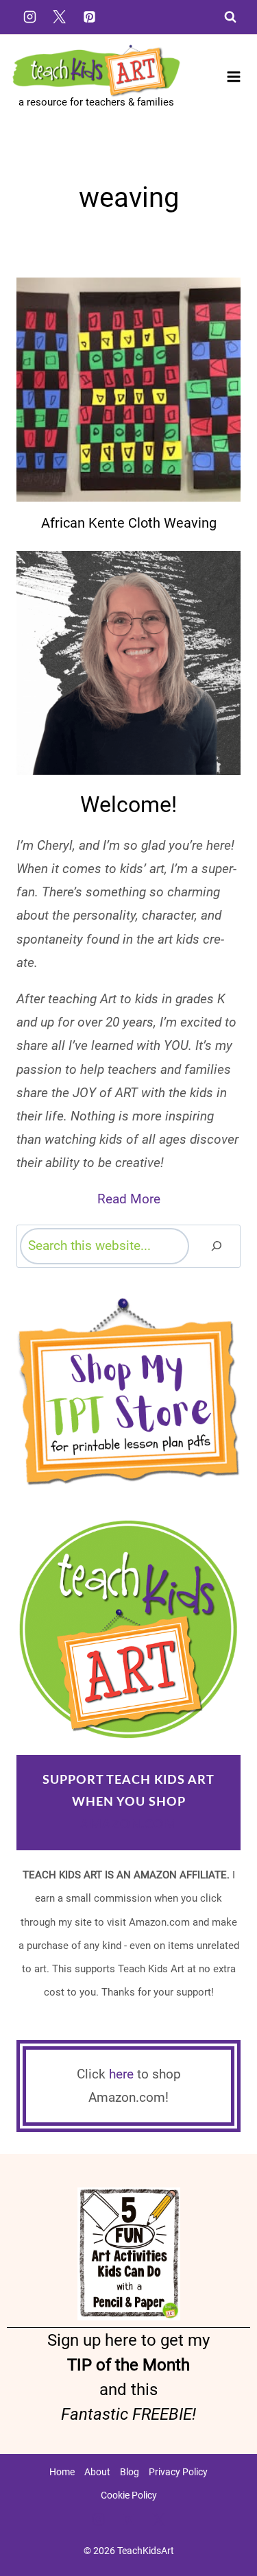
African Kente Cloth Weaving (129, 523)
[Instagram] (29, 16)
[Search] (217, 1246)
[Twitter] (60, 16)
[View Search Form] (230, 17)
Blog (130, 2472)
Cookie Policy (129, 2495)
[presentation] (128, 390)
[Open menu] (233, 77)
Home (62, 2472)
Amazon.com (128, 1825)
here (121, 2074)
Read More (129, 1199)
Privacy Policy (178, 2472)
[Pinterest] (89, 16)
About (97, 2472)
